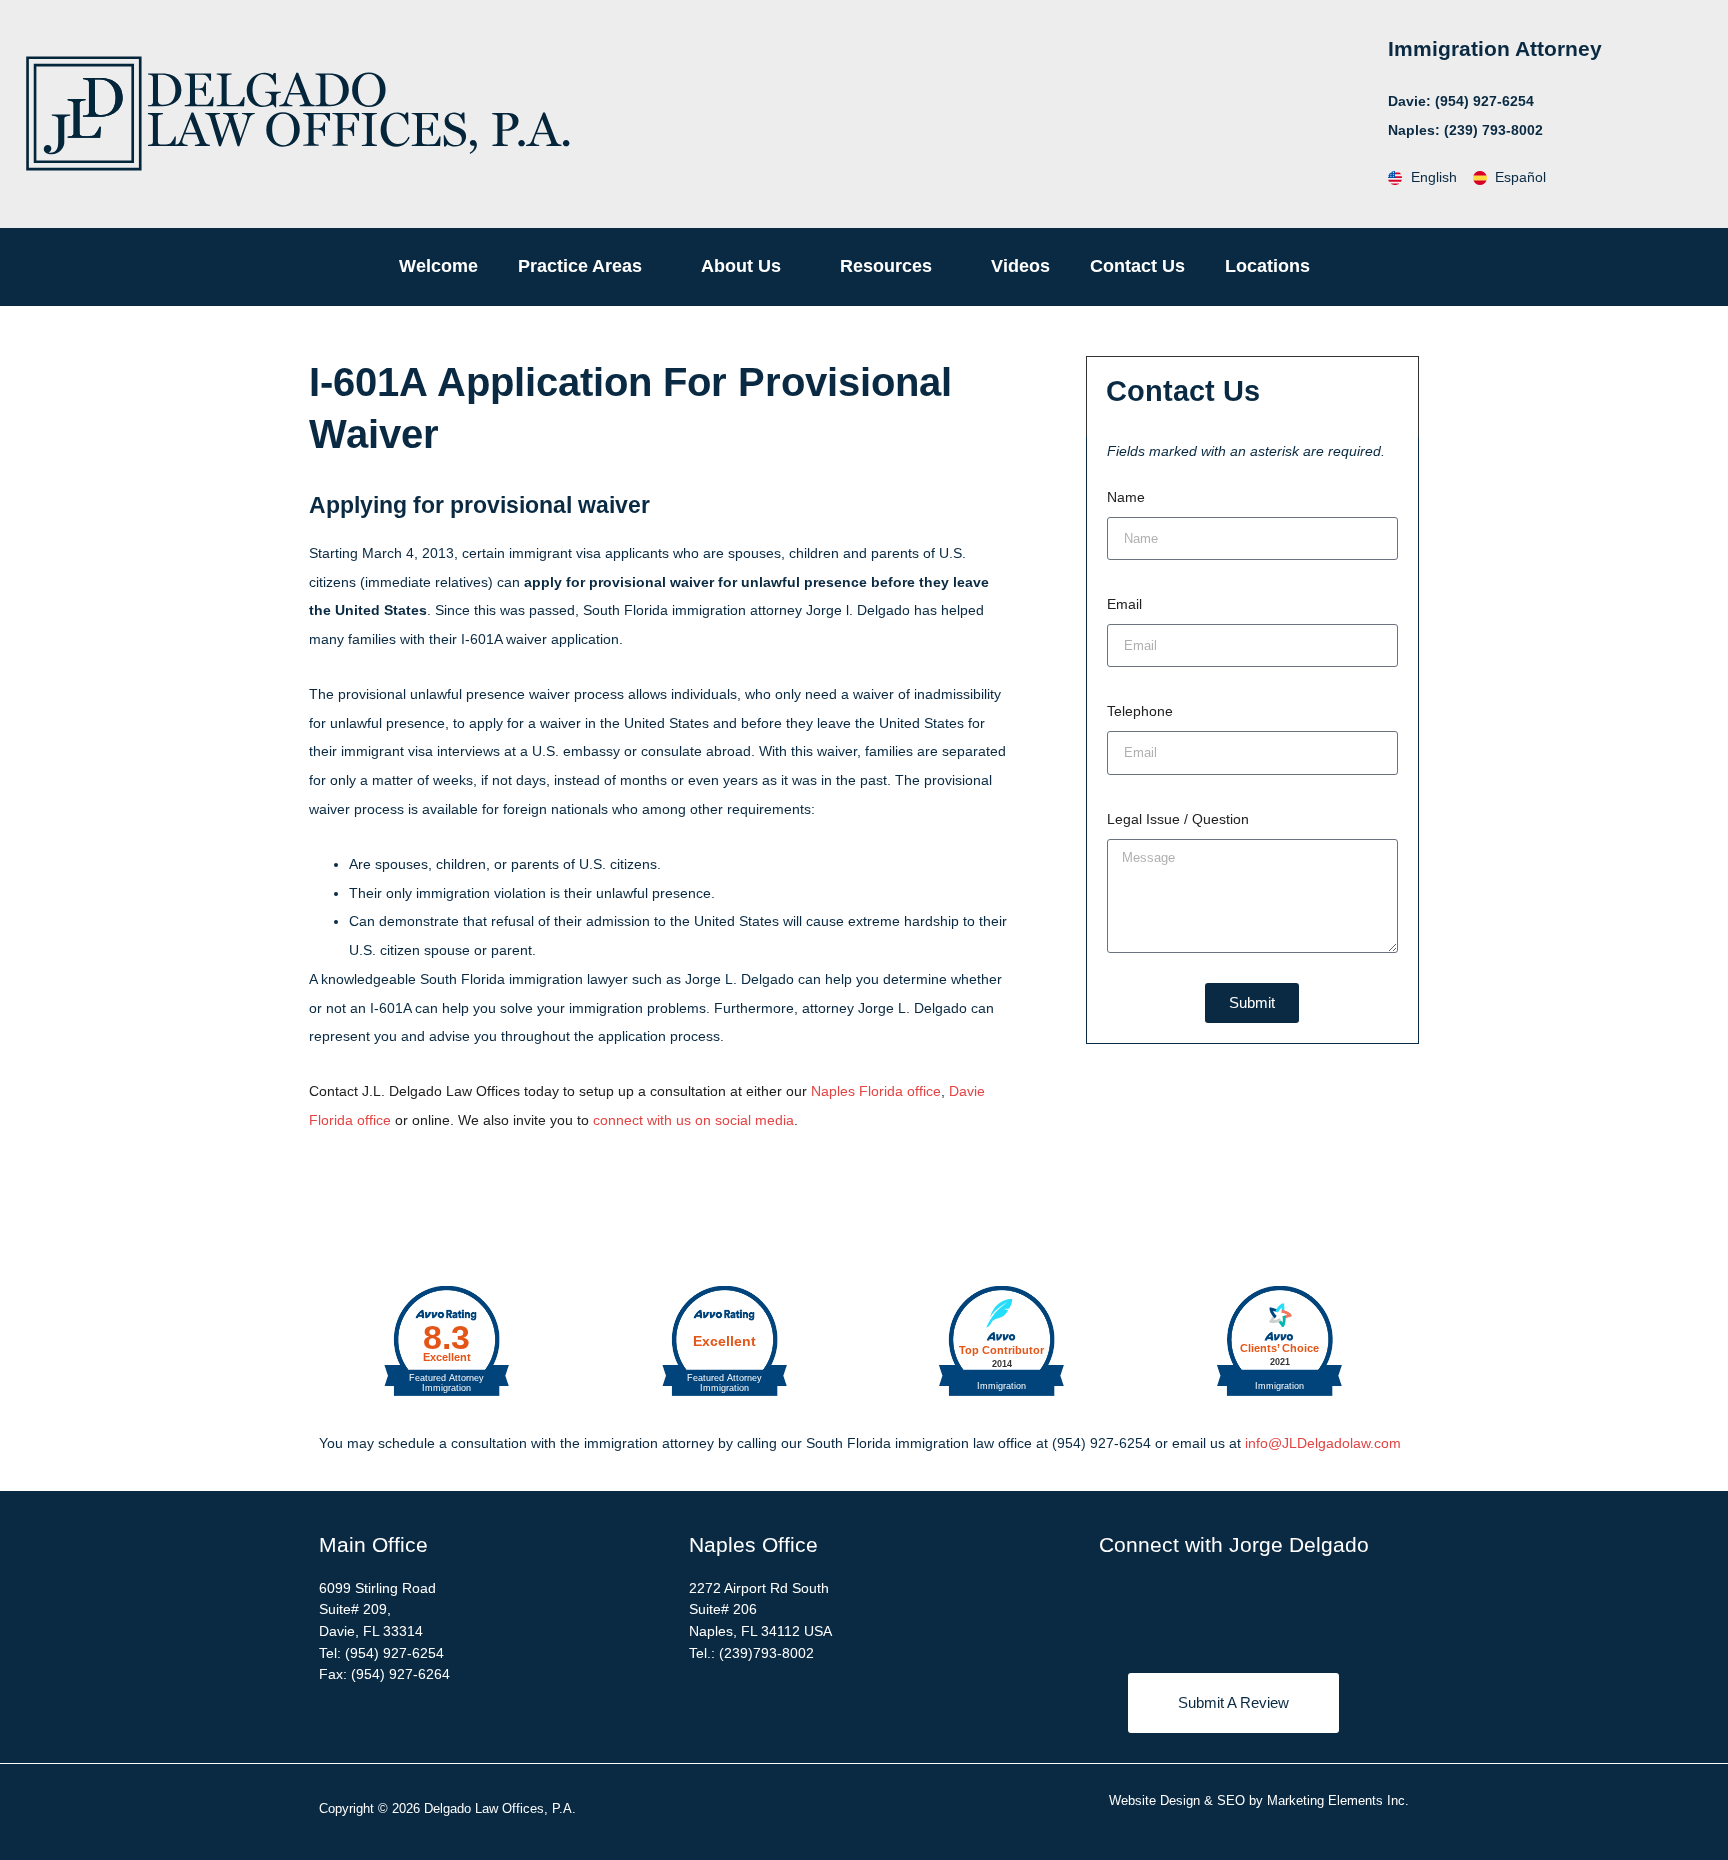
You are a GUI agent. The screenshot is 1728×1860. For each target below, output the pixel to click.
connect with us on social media (693, 1120)
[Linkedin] (1206, 1608)
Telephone (1140, 711)
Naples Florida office (876, 1091)
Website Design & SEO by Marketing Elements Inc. (1259, 1800)
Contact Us (1137, 266)
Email (1124, 604)
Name (1126, 497)
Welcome (438, 266)
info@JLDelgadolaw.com (1323, 1443)
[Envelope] (1316, 1608)
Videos (1020, 266)
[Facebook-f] (1151, 1608)
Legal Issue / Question (1178, 819)
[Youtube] (1261, 1608)
